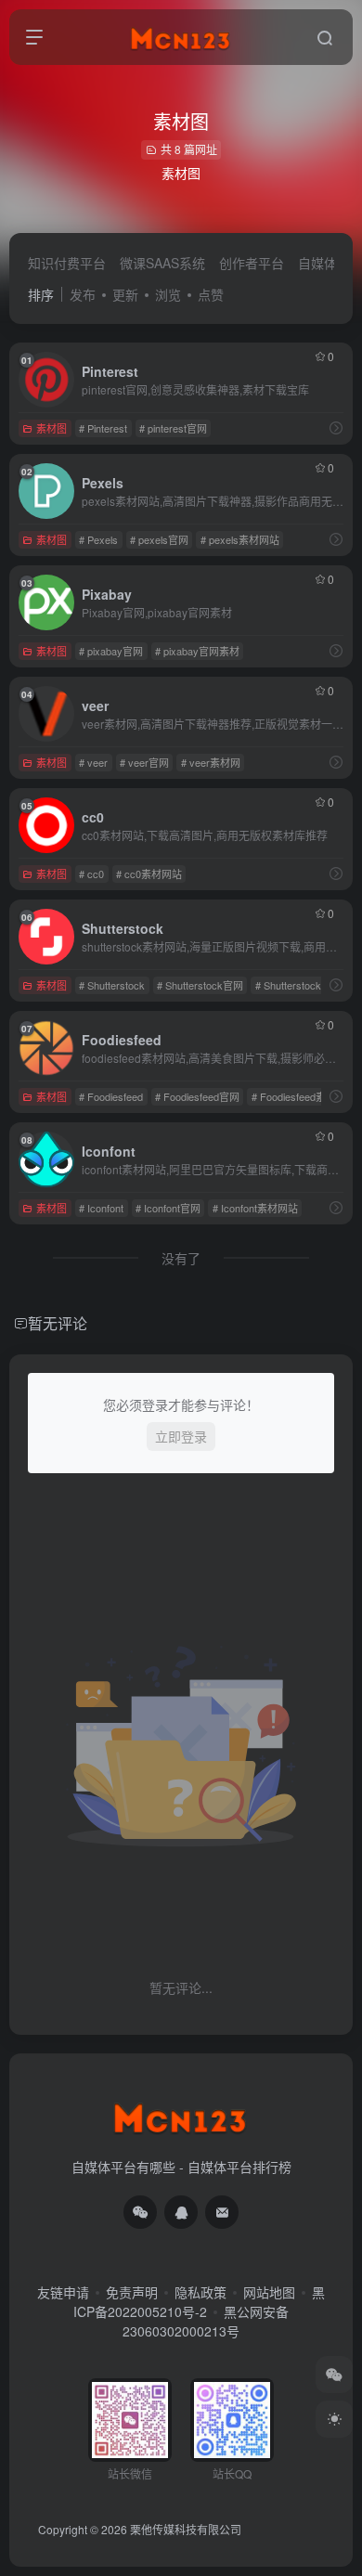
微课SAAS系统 (162, 263)
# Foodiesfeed (111, 1096)
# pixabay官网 (111, 651)
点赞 (211, 294)
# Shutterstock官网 (200, 985)
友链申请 (63, 2292)
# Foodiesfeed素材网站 (304, 1096)
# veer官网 (144, 762)
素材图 (52, 428)
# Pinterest (103, 428)
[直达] (336, 427)
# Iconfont (101, 1208)
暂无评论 (58, 1323)
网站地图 (269, 2292)
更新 (125, 294)
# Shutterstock (112, 985)
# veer (93, 762)
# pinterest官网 (173, 428)
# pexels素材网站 (240, 539)
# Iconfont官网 (168, 1208)
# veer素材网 (211, 762)
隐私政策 (200, 2292)
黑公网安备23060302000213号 (206, 2321)
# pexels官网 (159, 539)
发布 (83, 294)
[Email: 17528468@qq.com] (222, 2212)
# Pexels (98, 539)
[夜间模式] (334, 2419)
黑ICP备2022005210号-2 (199, 2302)
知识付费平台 (67, 263)
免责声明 (132, 2292)
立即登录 (181, 1436)
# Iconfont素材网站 (255, 1208)
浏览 (168, 294)
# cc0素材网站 (149, 874)
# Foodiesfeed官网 (197, 1096)
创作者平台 (252, 263)
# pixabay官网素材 (197, 651)
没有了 (181, 1258)
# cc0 (91, 874)
